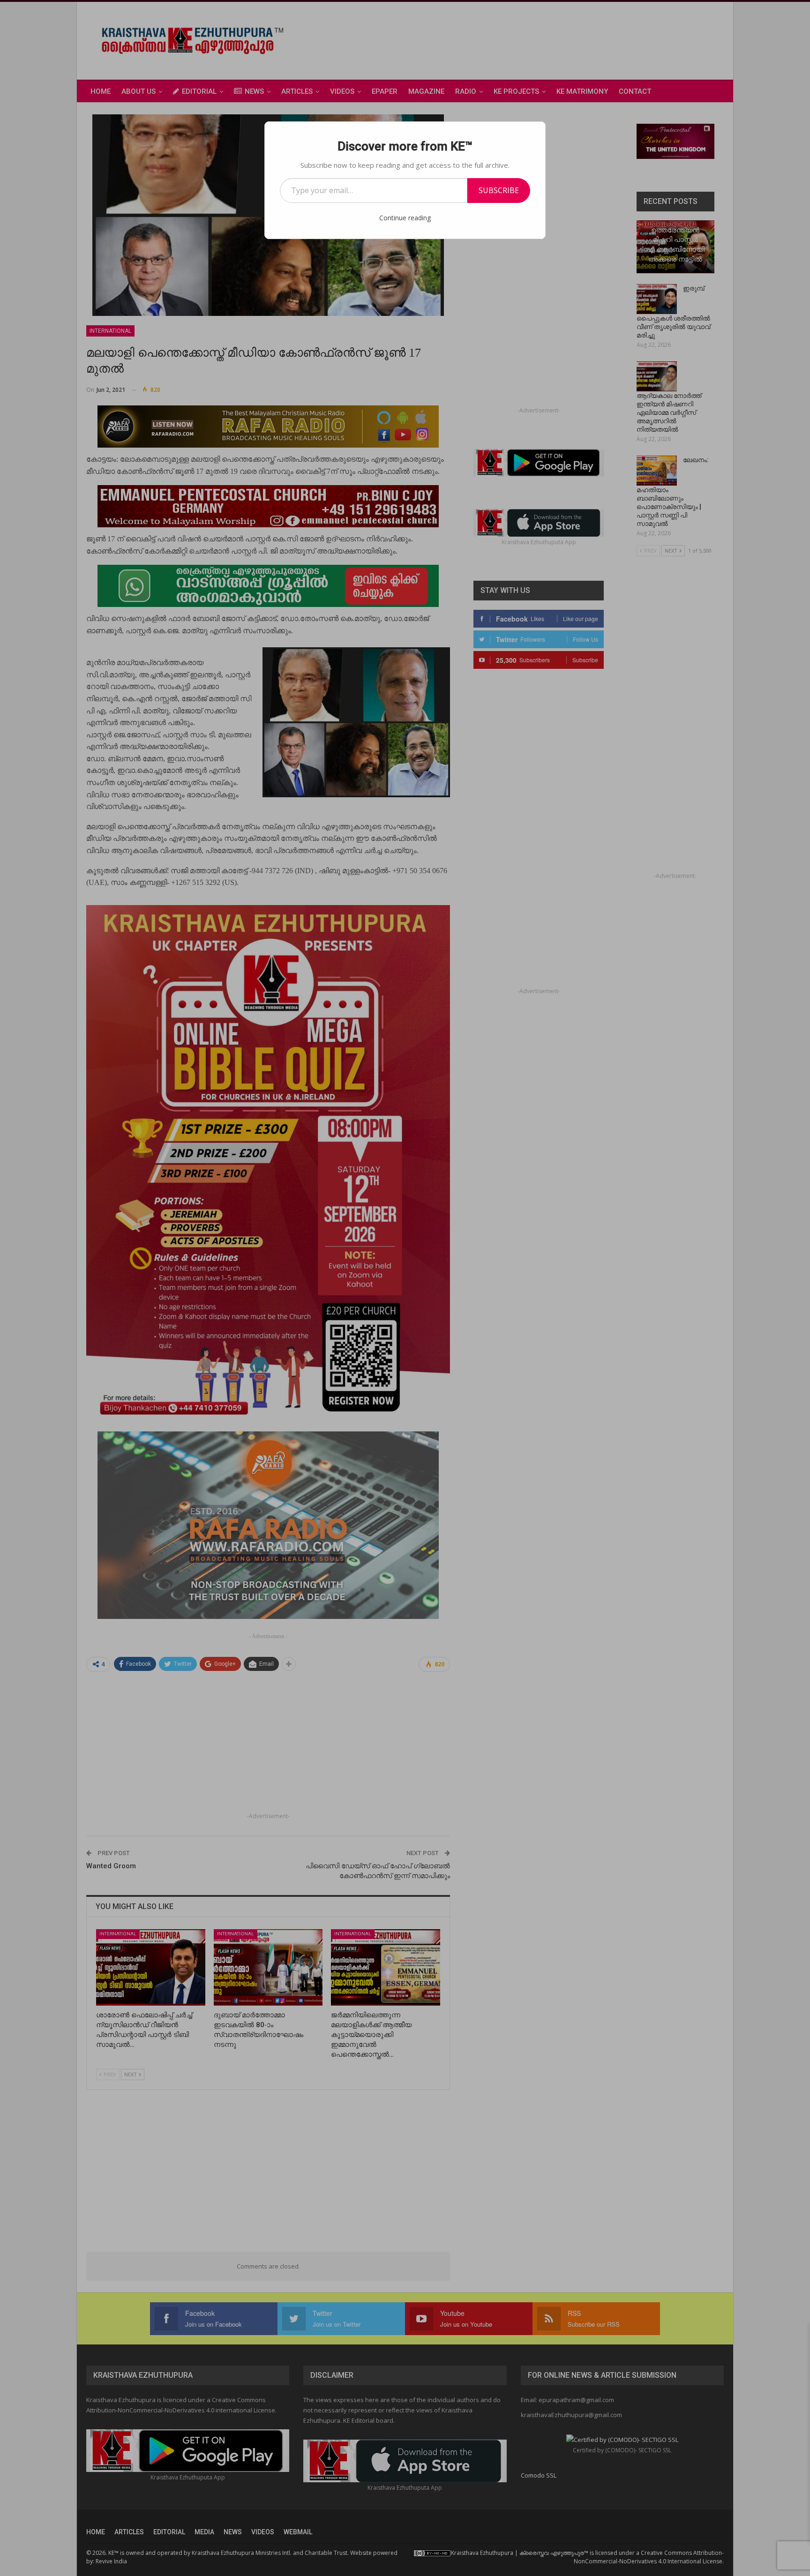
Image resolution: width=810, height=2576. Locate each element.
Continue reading (405, 218)
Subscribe (499, 190)
